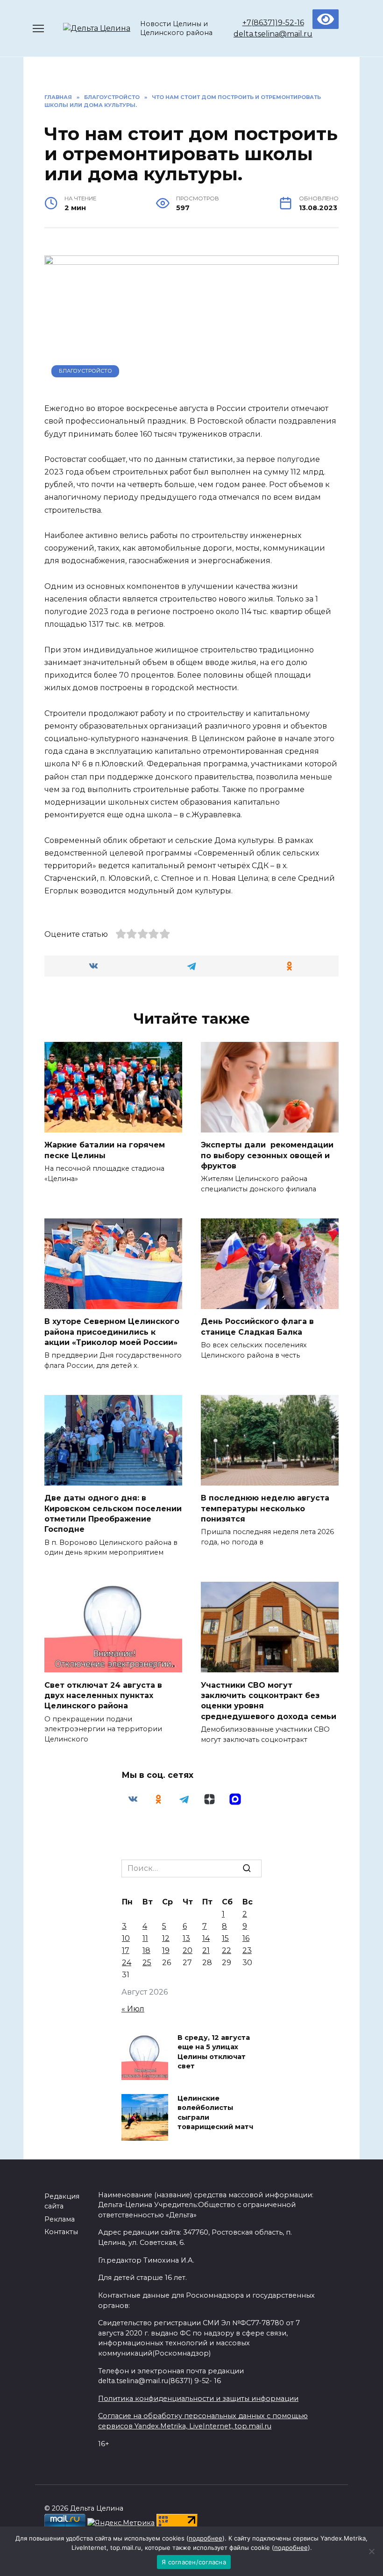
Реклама (60, 2219)
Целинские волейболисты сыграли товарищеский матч (215, 2113)
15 (225, 1938)
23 (247, 1950)
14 (206, 1938)
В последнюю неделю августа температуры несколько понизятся (265, 1508)
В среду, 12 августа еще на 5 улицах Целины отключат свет (214, 2052)
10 (126, 1938)
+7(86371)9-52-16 (273, 23)
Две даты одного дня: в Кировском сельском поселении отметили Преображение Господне (113, 1514)
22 (227, 1950)
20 (188, 1950)
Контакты (61, 2232)
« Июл (133, 2009)
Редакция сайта (62, 2201)
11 (145, 1938)
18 (146, 1950)
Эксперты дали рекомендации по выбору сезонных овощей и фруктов (267, 1155)
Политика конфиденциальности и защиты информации (198, 2399)
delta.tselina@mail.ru (273, 34)
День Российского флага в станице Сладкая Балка (257, 1327)
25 (147, 1963)
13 (186, 1938)
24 (127, 1963)
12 (166, 1938)
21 (206, 1950)
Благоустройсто (85, 371)
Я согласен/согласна (194, 2562)
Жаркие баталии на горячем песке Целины (105, 1150)
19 (166, 1950)
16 (246, 1938)
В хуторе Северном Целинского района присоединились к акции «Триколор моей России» (112, 1332)
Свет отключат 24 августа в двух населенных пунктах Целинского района (103, 1695)
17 (126, 1950)
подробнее (206, 2538)
